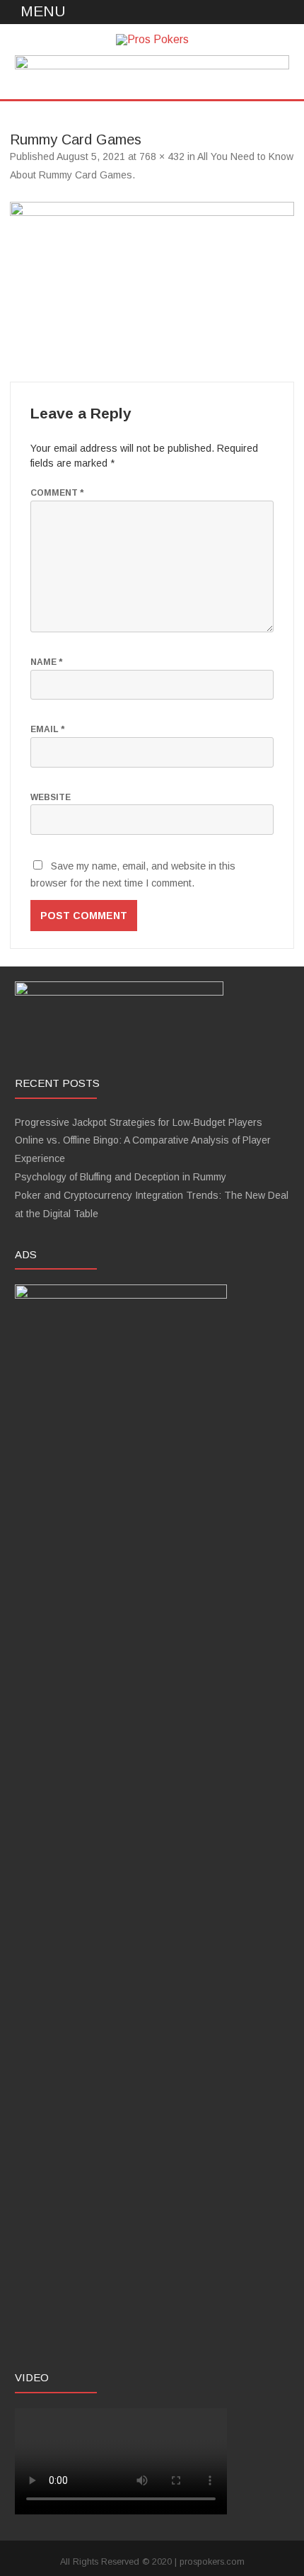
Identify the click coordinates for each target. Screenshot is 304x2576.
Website (51, 797)
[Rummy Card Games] (152, 282)
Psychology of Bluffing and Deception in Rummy (121, 1177)
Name (46, 662)
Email (47, 729)
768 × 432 (162, 156)
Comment (57, 493)
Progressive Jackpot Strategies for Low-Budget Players (139, 1122)
